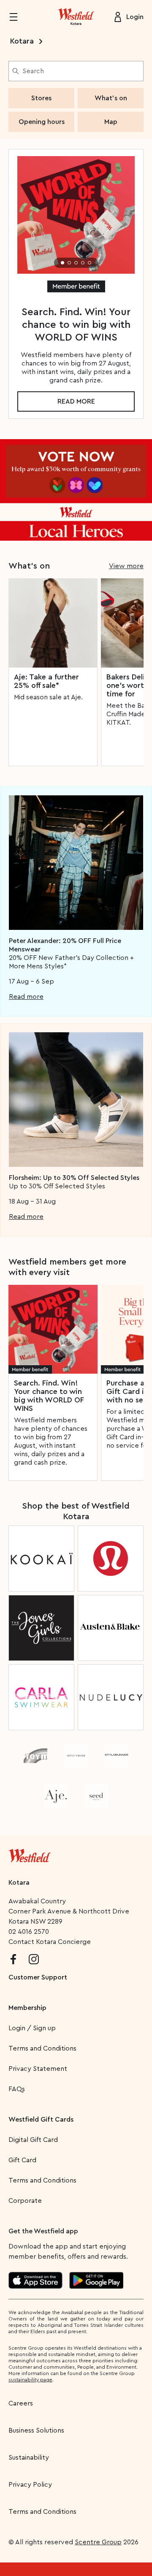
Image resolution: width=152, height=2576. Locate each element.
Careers (21, 2403)
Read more (76, 401)
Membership (27, 2008)
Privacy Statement (38, 2069)
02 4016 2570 (29, 1932)
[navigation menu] (19, 17)
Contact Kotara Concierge (50, 1942)
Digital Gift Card (33, 2140)
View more (126, 566)
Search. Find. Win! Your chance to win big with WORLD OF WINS (49, 1396)
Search (33, 71)
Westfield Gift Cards (41, 2120)
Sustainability (29, 2458)
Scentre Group (98, 2542)
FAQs (17, 2089)
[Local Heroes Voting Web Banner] (76, 490)
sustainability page (30, 2380)
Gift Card (22, 2160)
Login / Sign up (32, 2028)
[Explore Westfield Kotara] (76, 17)
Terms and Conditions (42, 2048)
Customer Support (38, 1977)
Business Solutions (36, 2430)
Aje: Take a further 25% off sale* (46, 681)
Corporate (25, 2201)
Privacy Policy (30, 2485)
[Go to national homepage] (30, 1854)
